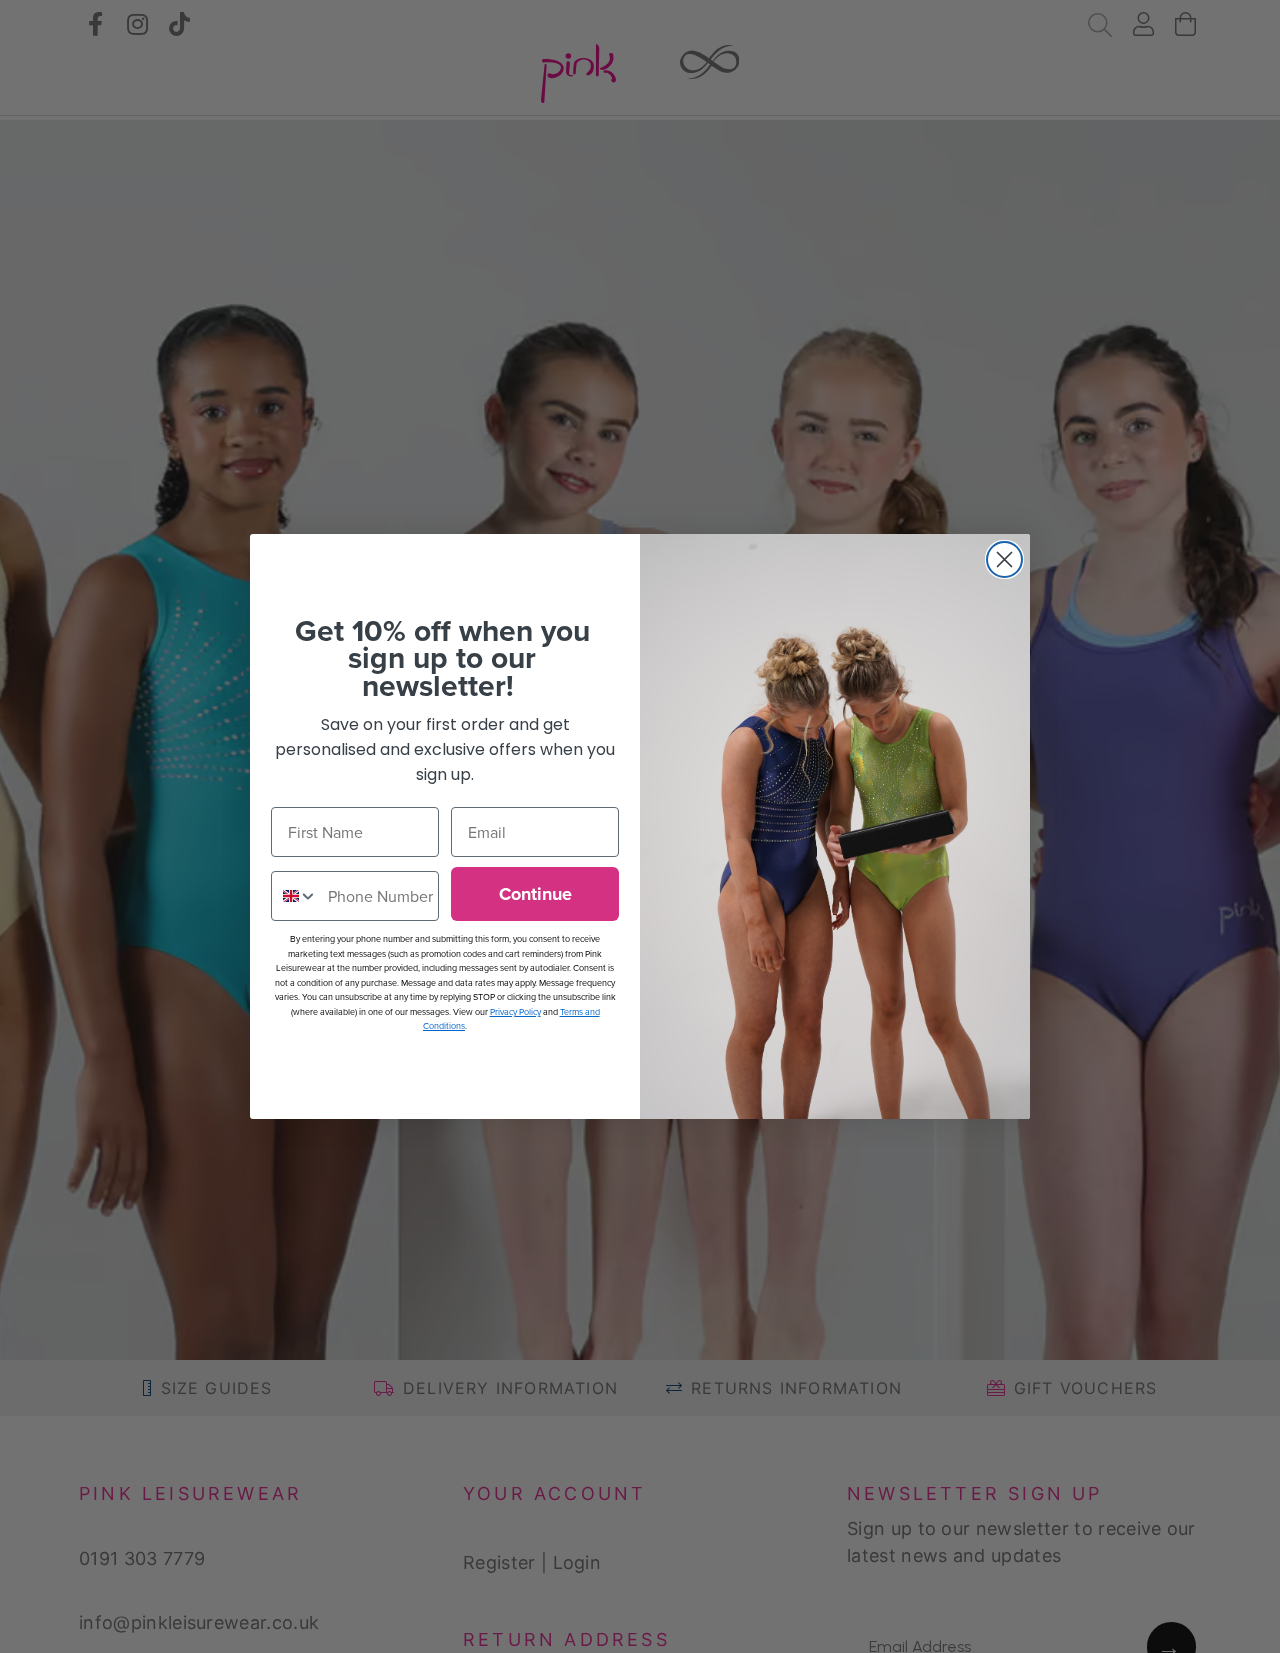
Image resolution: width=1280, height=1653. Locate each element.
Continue (535, 894)
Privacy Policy (515, 1011)
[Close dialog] (1004, 559)
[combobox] (295, 896)
